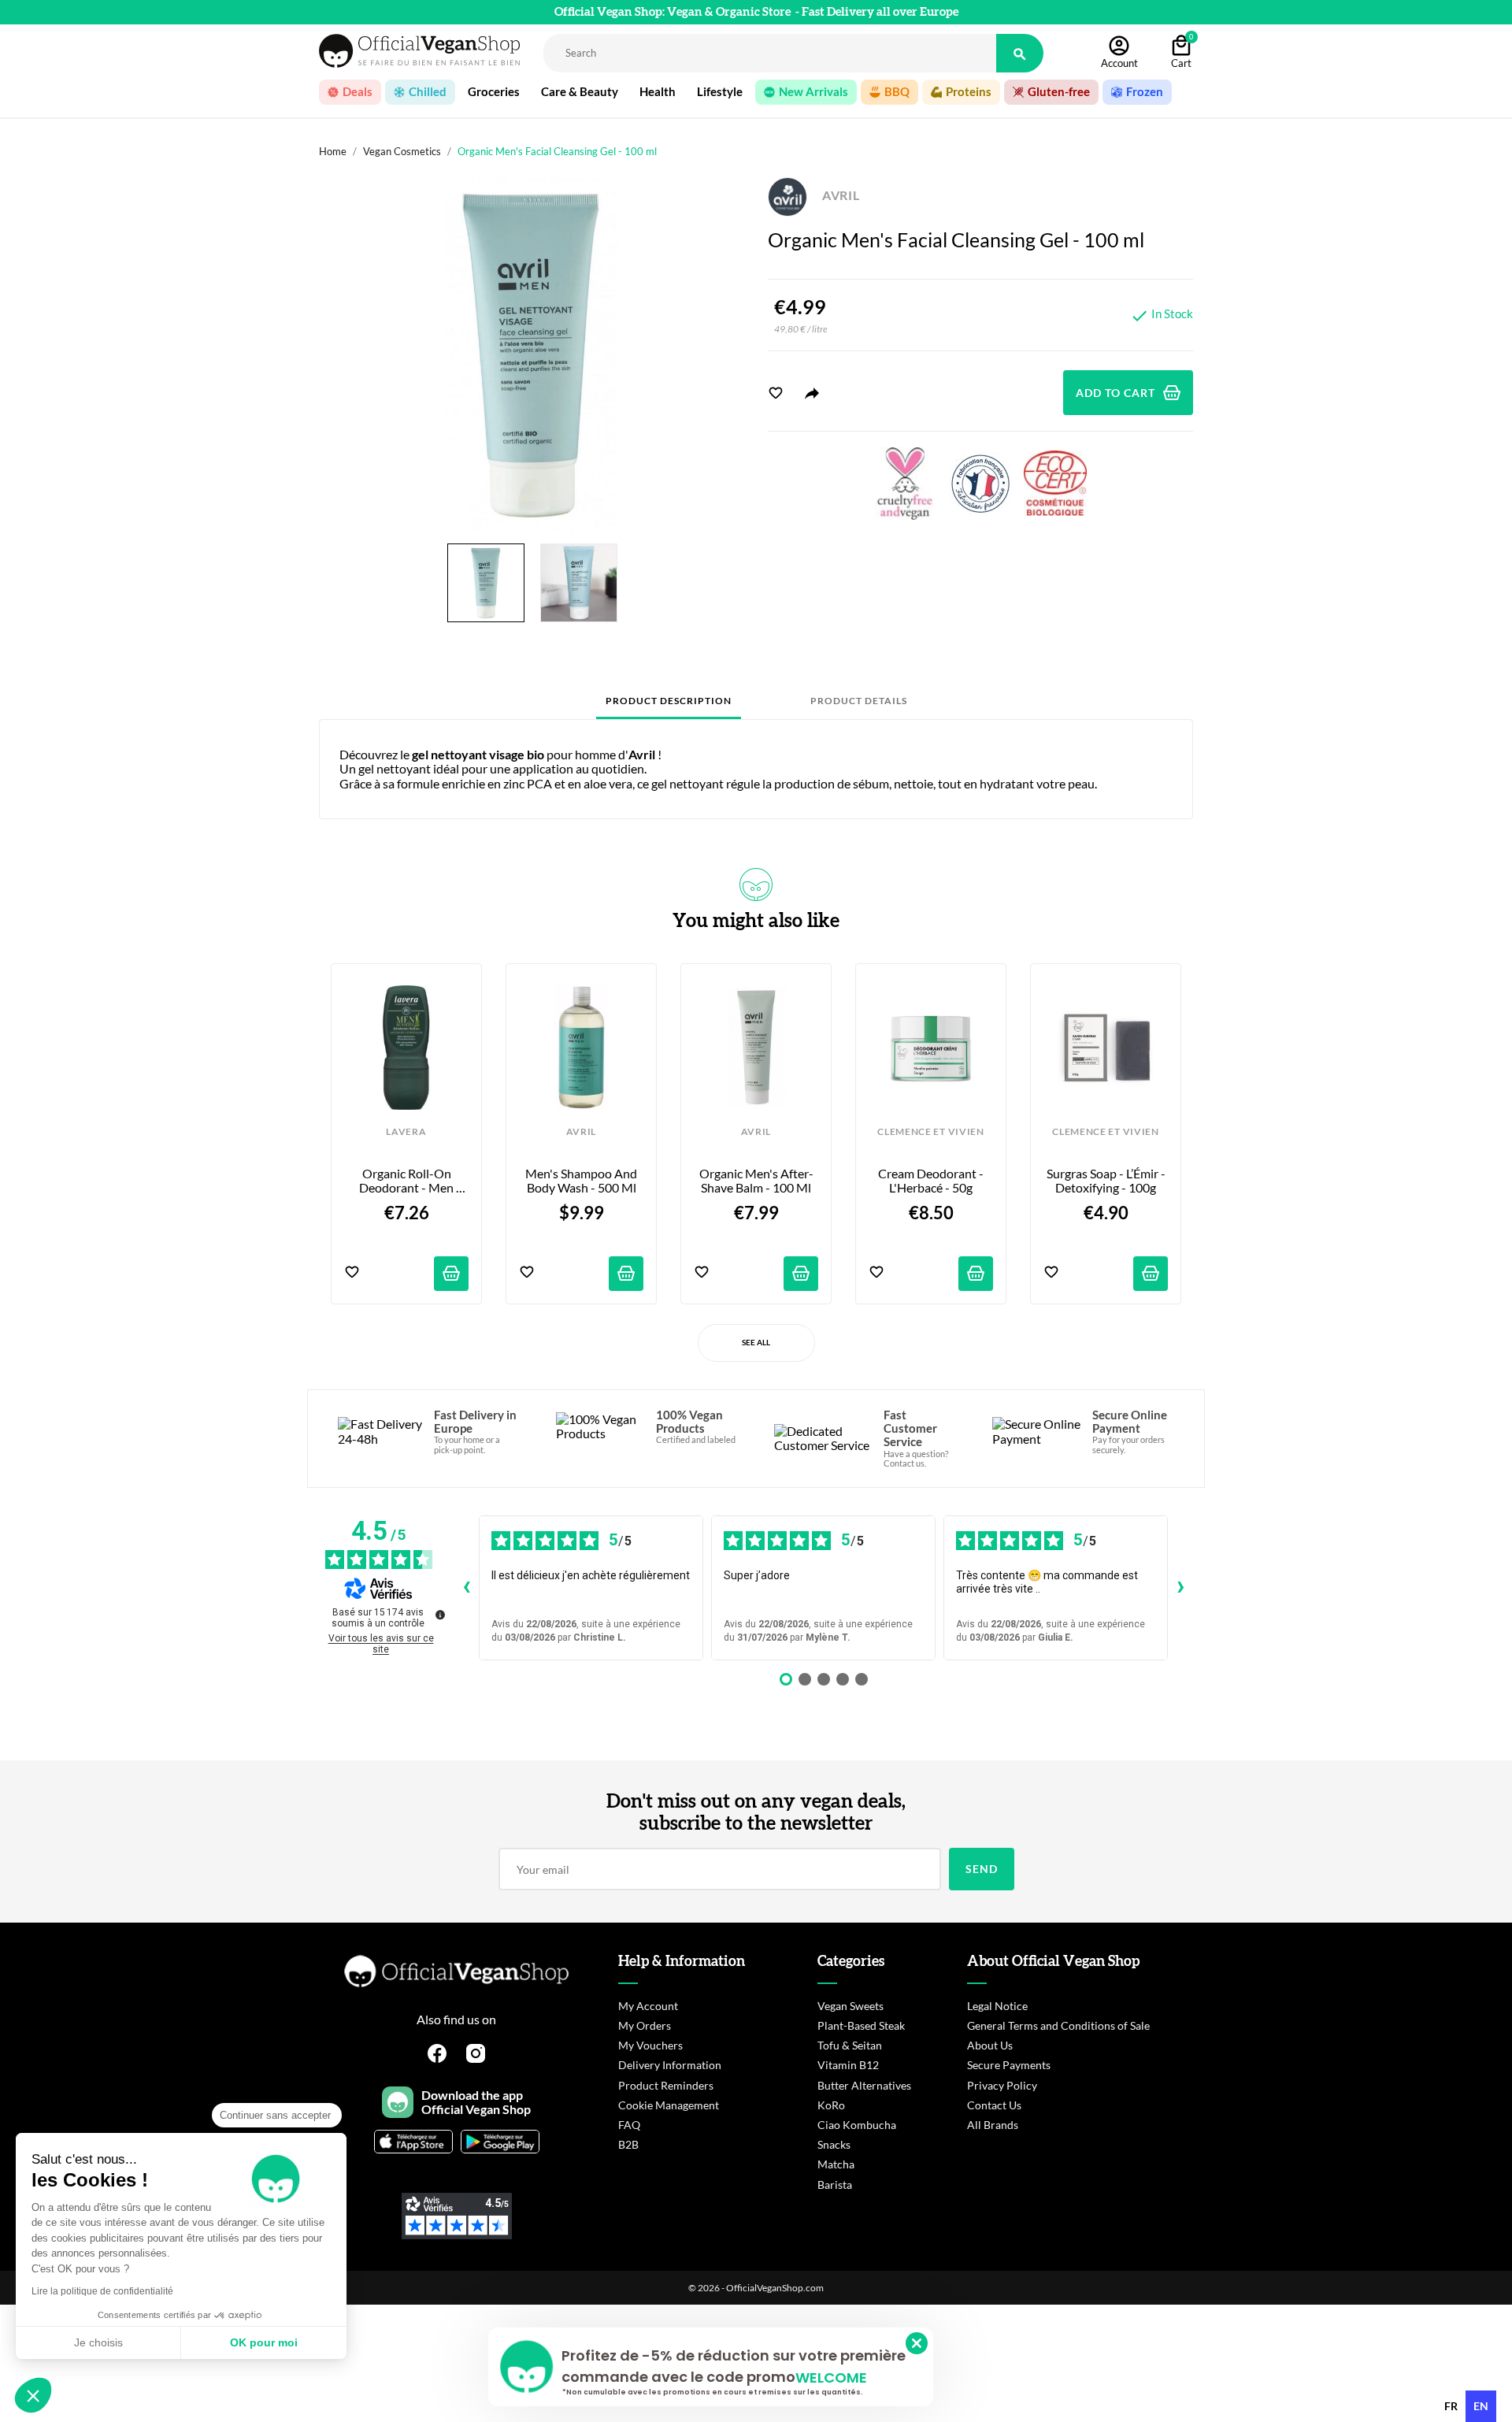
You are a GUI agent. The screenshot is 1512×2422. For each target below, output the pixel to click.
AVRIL (839, 195)
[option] (1451, 2406)
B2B (628, 2144)
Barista (835, 2185)
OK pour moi (264, 2342)
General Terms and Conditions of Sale (1058, 2025)
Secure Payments (1009, 2065)
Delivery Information (670, 2065)
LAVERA (406, 1132)
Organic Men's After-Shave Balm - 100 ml (756, 1181)
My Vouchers (650, 2045)
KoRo (831, 2105)
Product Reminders (666, 2085)
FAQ (629, 2125)
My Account (648, 2006)
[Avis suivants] (1180, 1588)
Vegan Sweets (850, 2006)
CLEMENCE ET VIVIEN (930, 1132)
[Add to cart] (451, 1274)
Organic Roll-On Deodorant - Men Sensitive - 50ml (408, 1181)
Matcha (836, 2164)
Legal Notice (997, 2006)
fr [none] (1451, 2406)
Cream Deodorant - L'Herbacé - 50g (932, 1181)
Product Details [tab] (859, 701)
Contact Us (994, 2105)
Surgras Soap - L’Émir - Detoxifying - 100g (1107, 1181)
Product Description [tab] (669, 701)
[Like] (776, 393)
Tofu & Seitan (850, 2045)
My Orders (645, 2025)
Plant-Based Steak (861, 2025)
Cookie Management (669, 2105)
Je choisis (98, 2342)
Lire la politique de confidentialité (102, 2291)
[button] (33, 2395)
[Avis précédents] (466, 1588)
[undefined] (440, 1615)
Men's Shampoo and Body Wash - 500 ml (582, 1181)
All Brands (993, 2125)
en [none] (1481, 2406)
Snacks (834, 2144)
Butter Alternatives (864, 2085)
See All (756, 1342)
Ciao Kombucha (857, 2125)
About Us (990, 2045)
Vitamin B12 (848, 2065)
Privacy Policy (1002, 2085)
